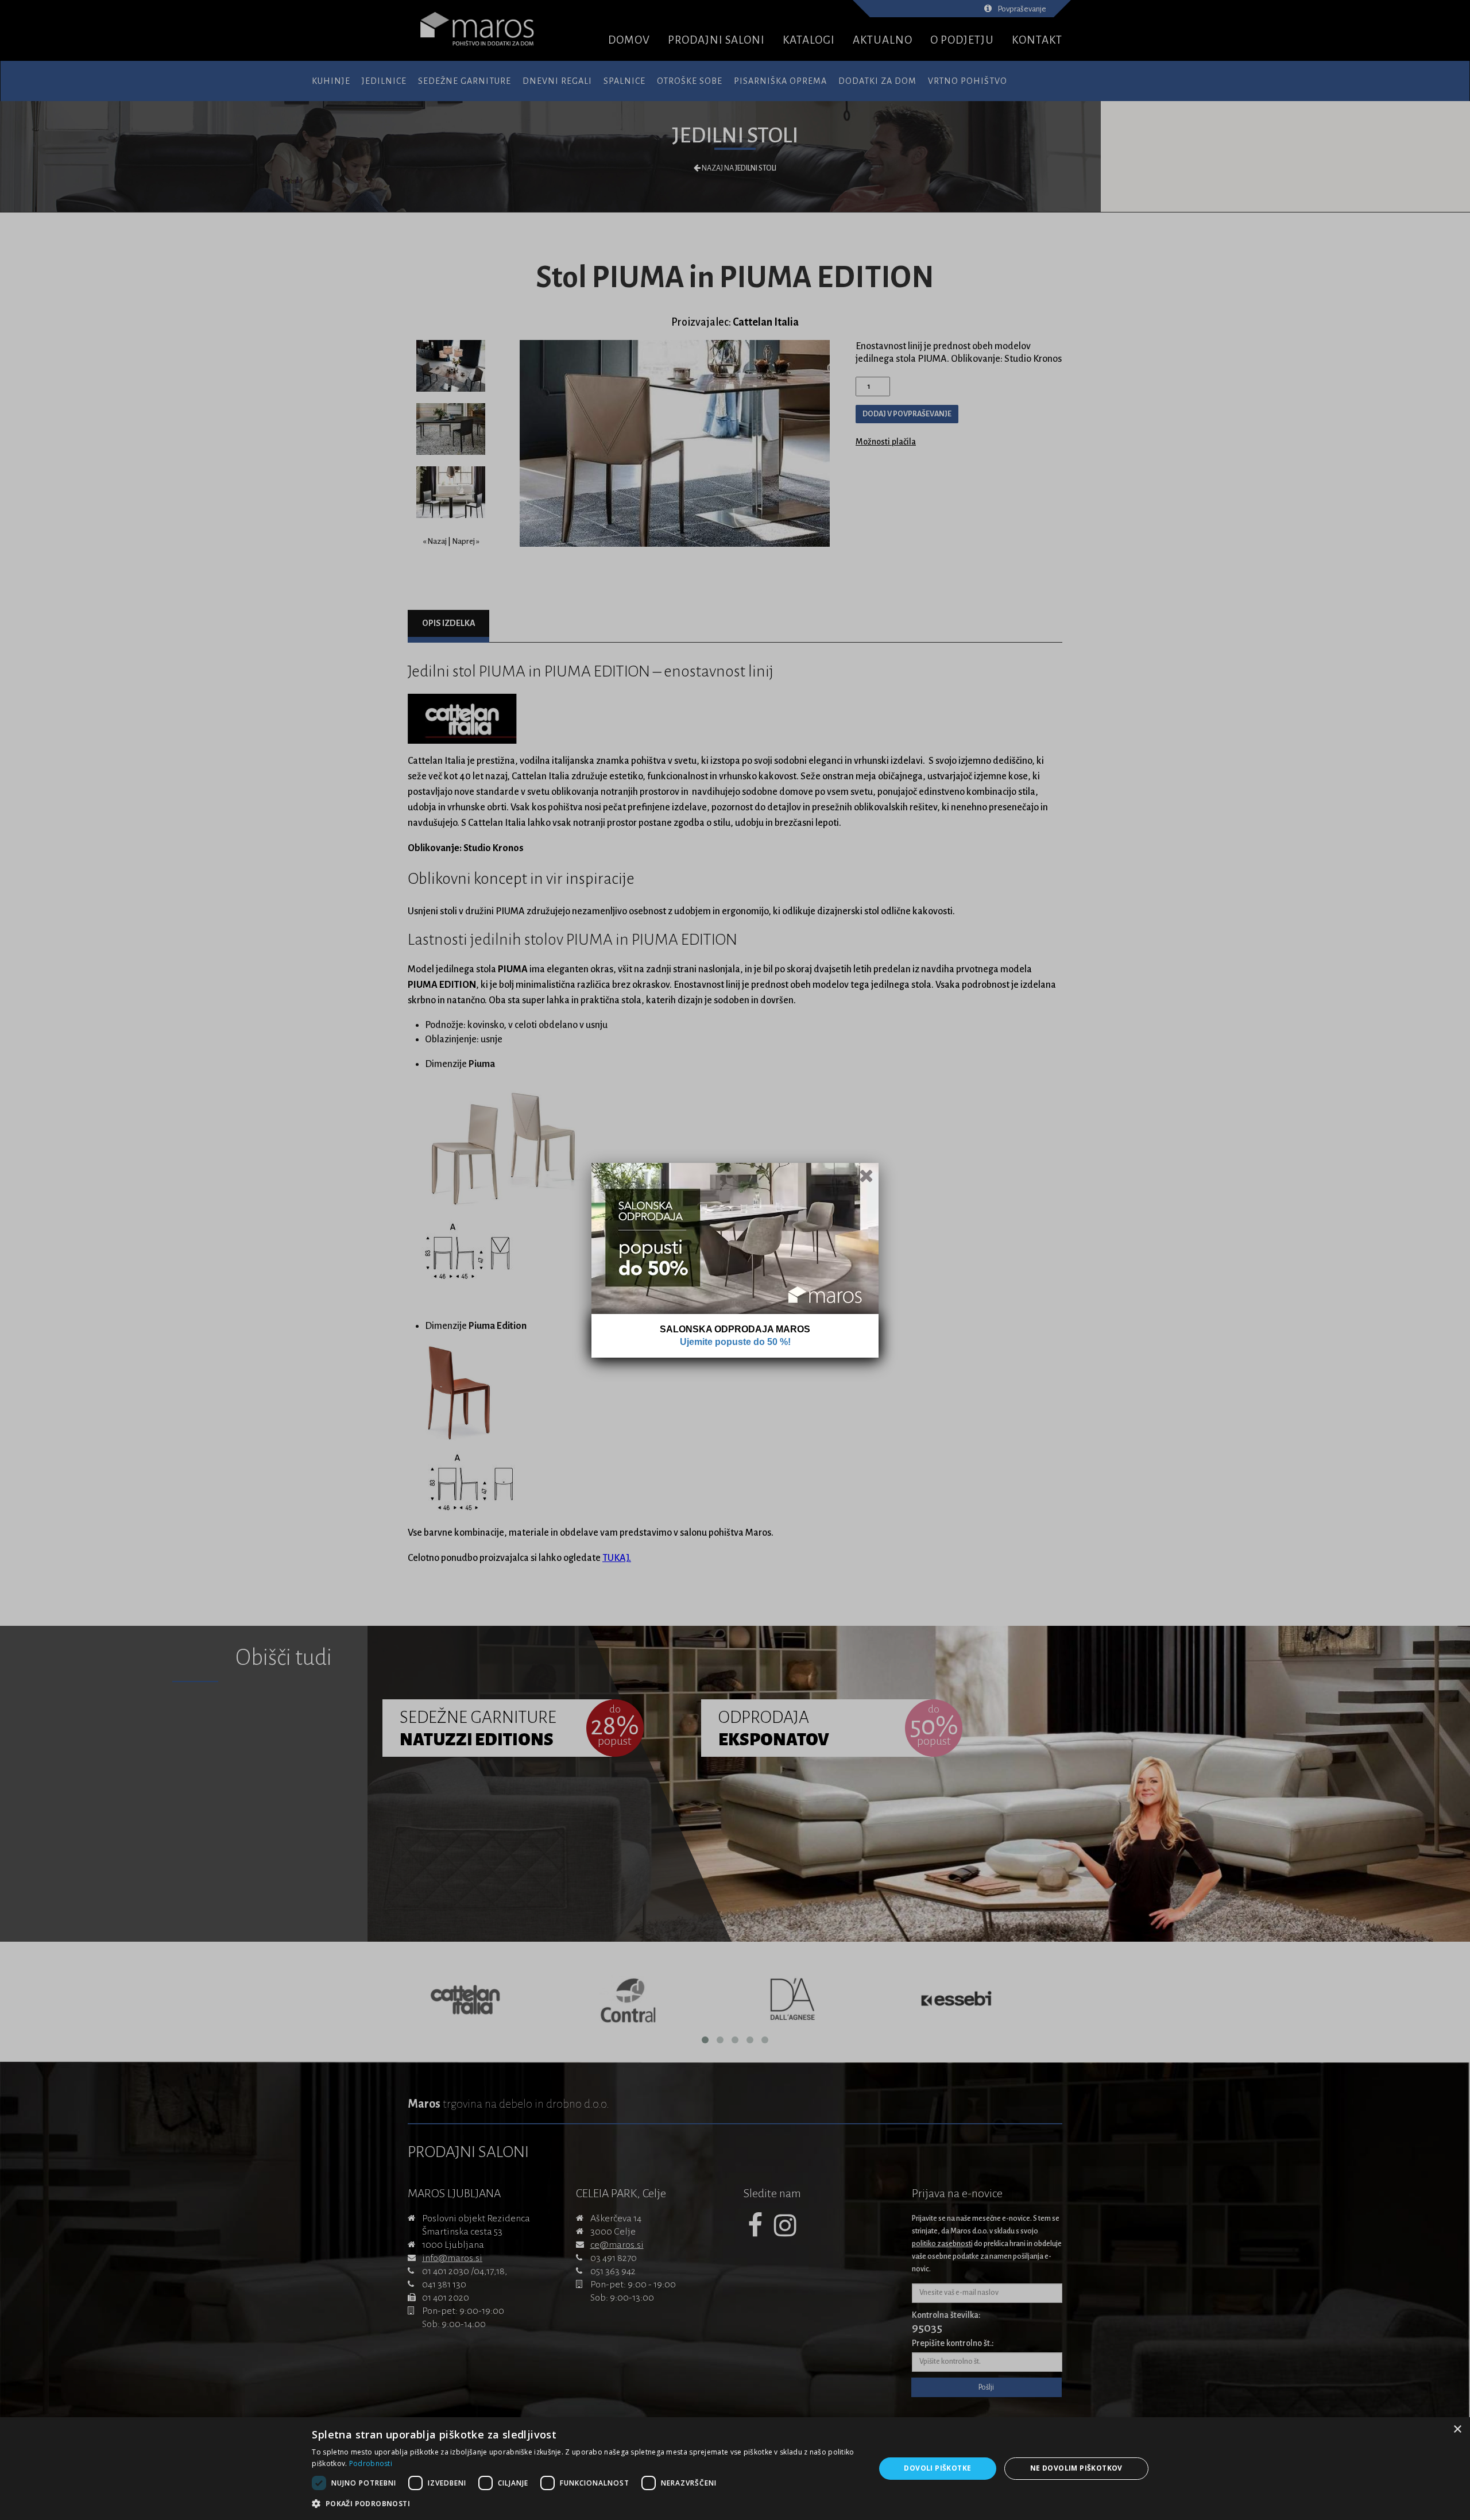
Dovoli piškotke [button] (937, 2468)
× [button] (1457, 2430)
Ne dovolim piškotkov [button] (1076, 2468)
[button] (585, 2504)
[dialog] (735, 2469)
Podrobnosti (371, 2463)
